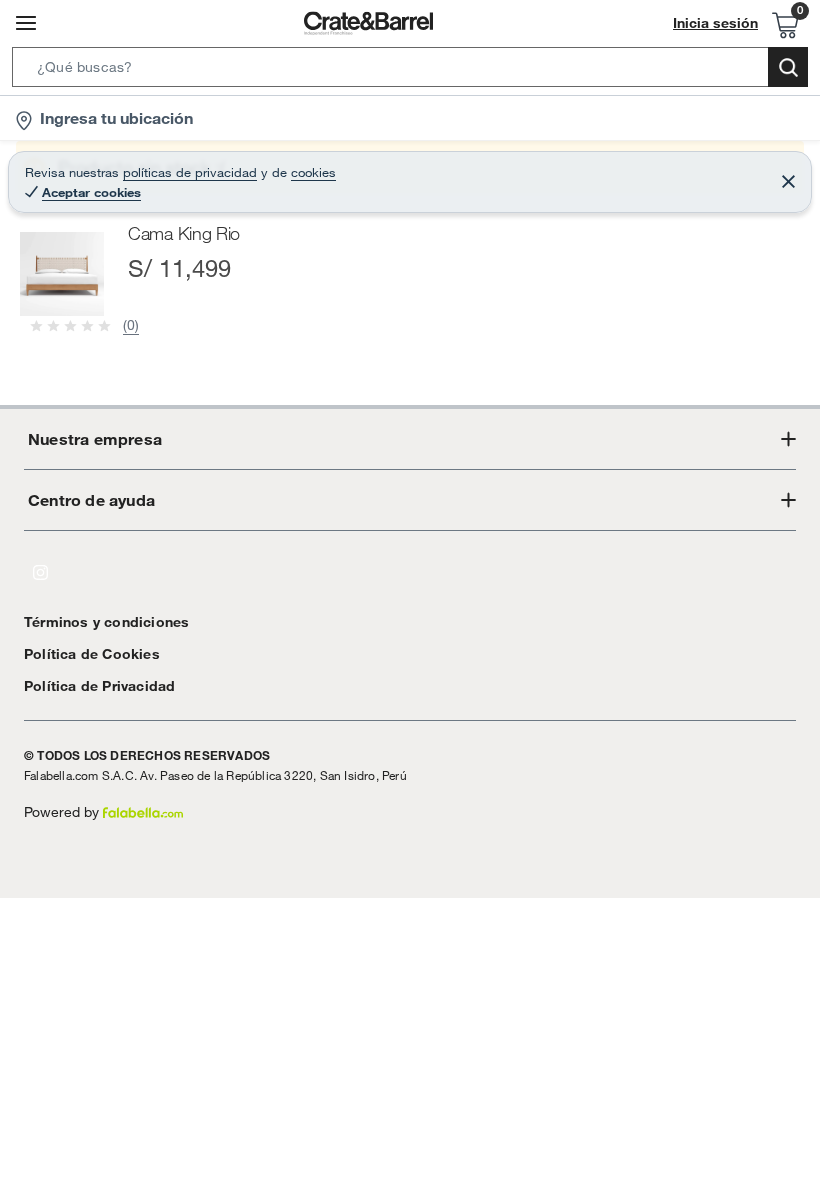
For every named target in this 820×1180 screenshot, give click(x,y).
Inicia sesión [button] (715, 23)
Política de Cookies (92, 654)
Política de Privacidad (99, 686)
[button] (410, 71)
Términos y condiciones (106, 622)
